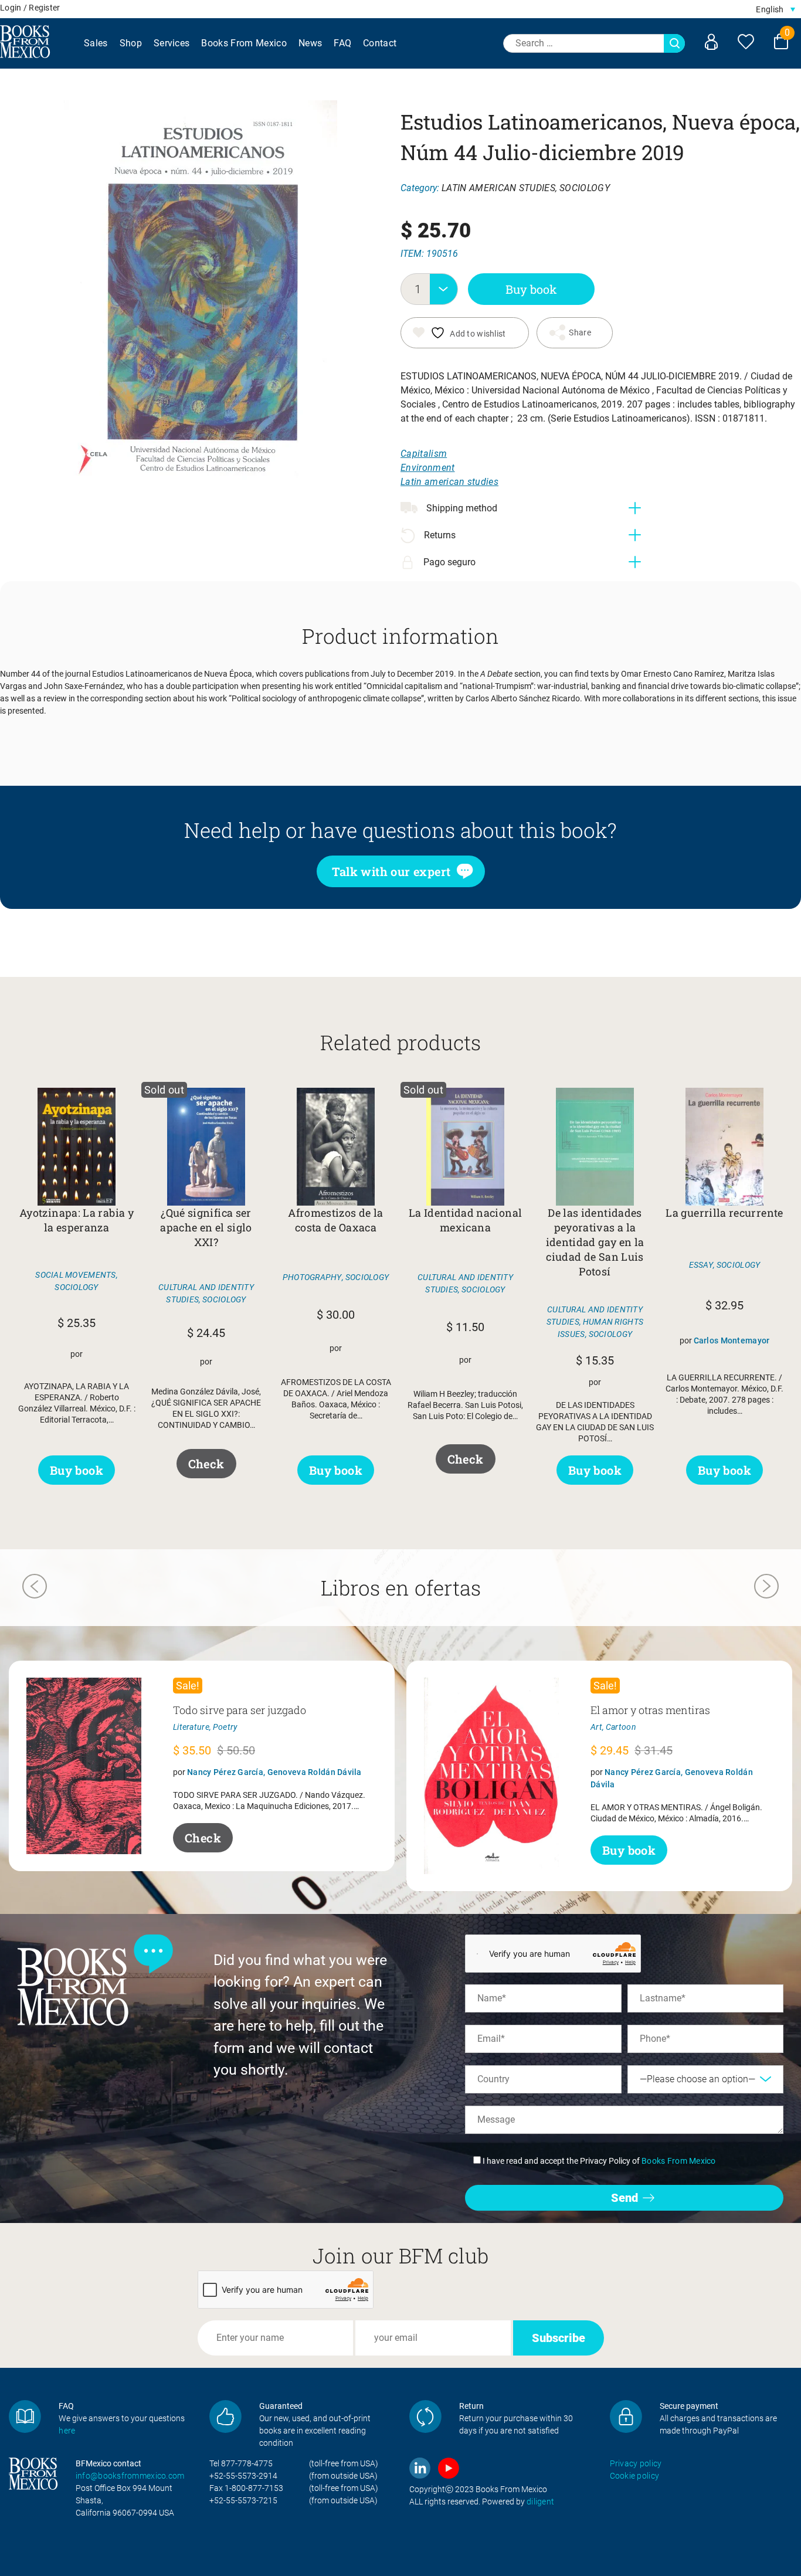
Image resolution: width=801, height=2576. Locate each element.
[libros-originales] (25, 2416)
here (67, 2431)
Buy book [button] (77, 1470)
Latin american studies (449, 482)
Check (206, 1464)
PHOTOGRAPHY (312, 1277)
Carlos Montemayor (732, 1340)
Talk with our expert (391, 871)
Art (596, 1727)
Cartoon (621, 1727)
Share (580, 332)
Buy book (531, 289)
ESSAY (701, 1265)
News (310, 43)
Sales (96, 43)
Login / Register (30, 8)
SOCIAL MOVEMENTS (75, 1275)
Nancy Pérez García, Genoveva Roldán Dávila (274, 1772)
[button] (775, 9)
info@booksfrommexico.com (130, 2476)
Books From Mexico (244, 43)
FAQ (342, 43)
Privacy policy (636, 2463)
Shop (131, 43)
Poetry (225, 1727)
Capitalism (424, 454)
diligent (540, 2502)
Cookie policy (635, 2476)
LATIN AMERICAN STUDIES (498, 188)
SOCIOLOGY (585, 188)
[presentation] (35, 1588)
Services (172, 43)
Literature (191, 1727)
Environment (428, 468)
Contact (380, 43)
